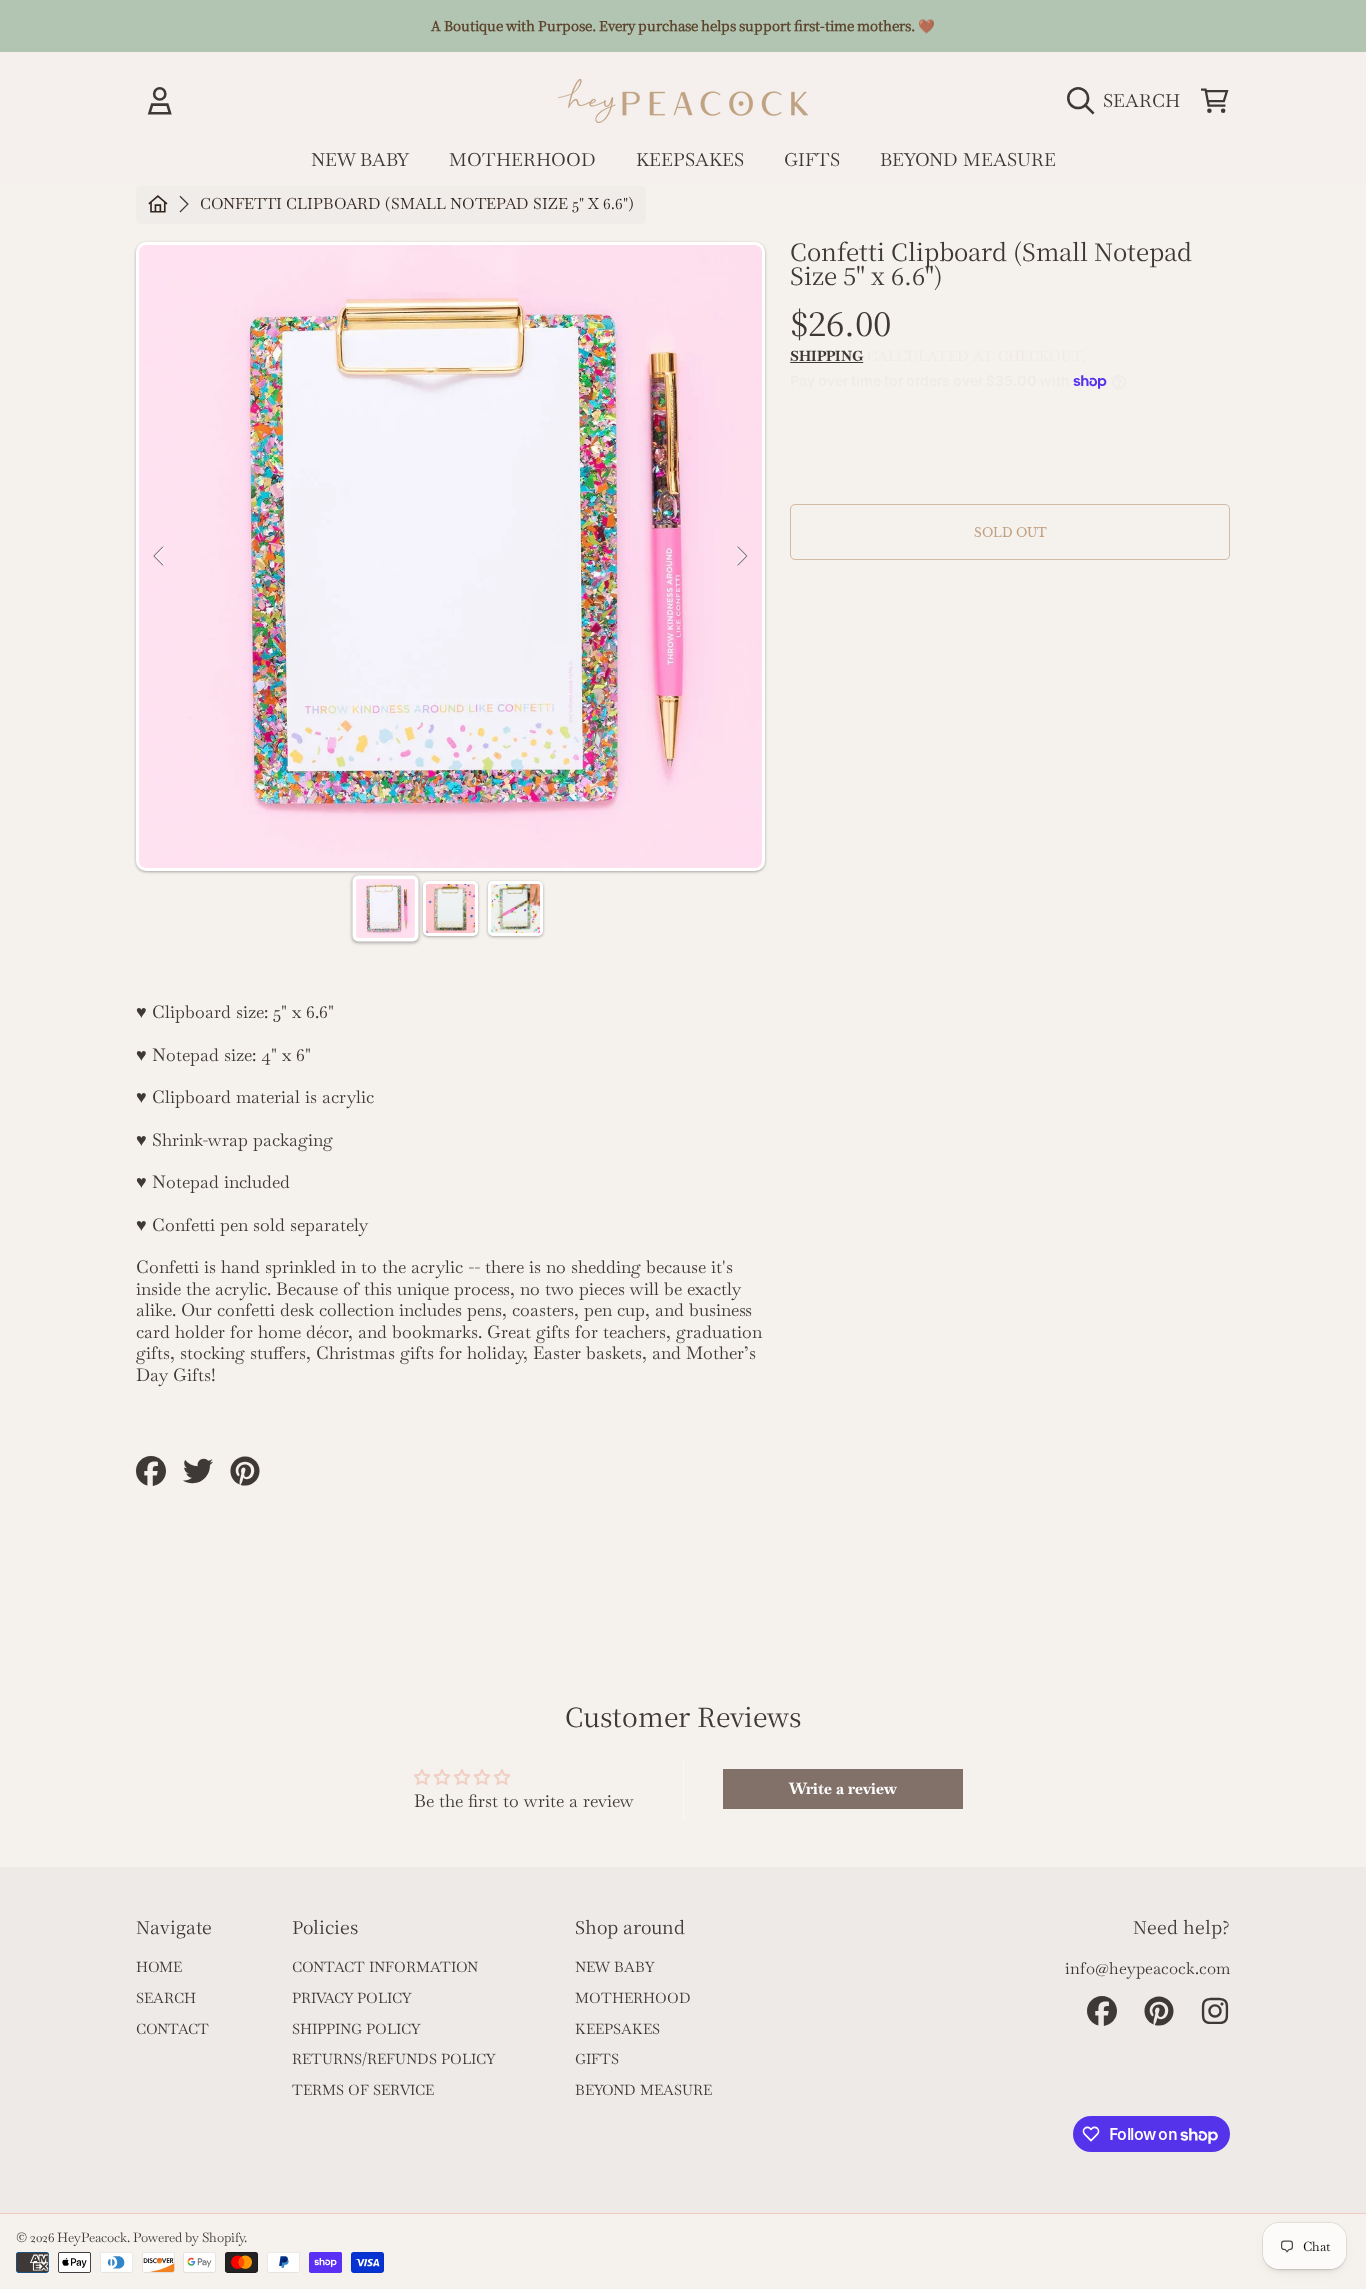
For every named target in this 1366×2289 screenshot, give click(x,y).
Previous (160, 557)
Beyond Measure (643, 2090)
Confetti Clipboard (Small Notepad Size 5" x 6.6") (417, 204)
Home (159, 1967)
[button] (1128, 100)
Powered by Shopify (188, 2237)
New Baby (614, 1967)
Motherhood (633, 1998)
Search (166, 1998)
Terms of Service (363, 2090)
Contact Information (385, 1967)
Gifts (597, 2059)
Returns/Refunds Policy (393, 2059)
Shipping (826, 356)
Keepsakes (617, 2029)
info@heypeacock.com (1147, 1968)
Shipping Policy (356, 2029)
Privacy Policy (351, 1998)
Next (741, 557)
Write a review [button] (843, 1788)
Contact (172, 2029)
